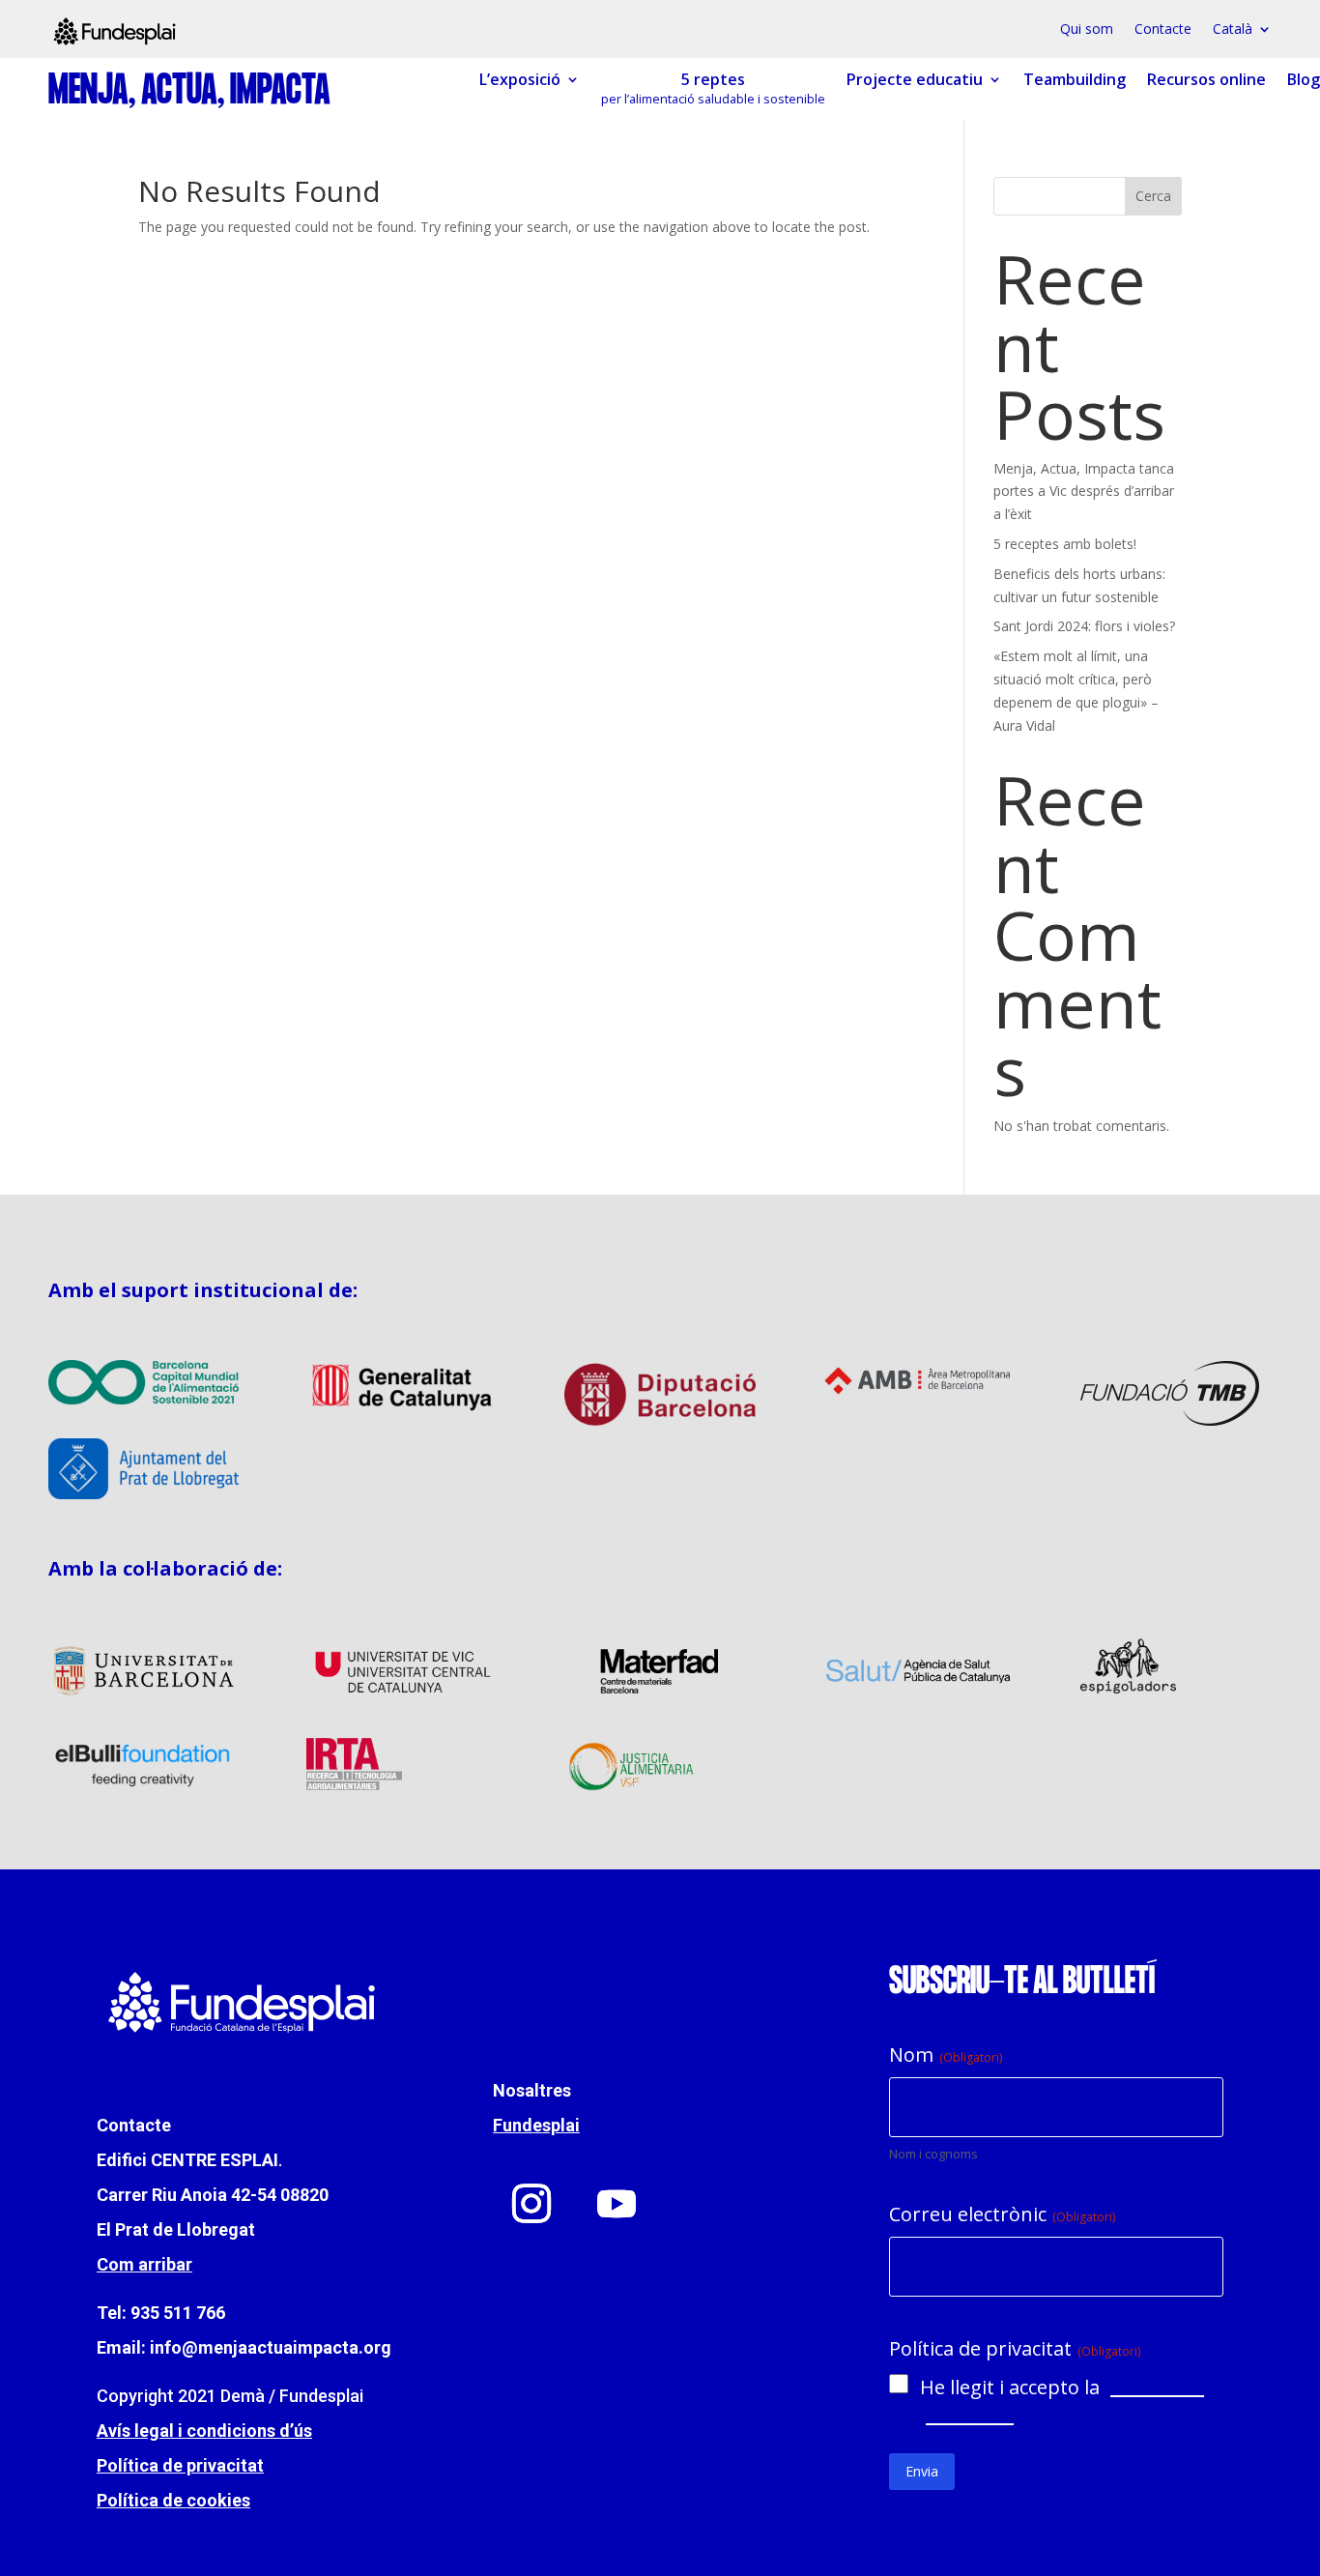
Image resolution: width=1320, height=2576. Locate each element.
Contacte (1163, 30)
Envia (922, 2471)
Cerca (1153, 196)
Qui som (1087, 30)
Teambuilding (1075, 80)
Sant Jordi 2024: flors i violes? (1084, 626)
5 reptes (713, 89)
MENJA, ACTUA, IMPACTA (189, 92)
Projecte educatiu (915, 80)
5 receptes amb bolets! (1065, 544)
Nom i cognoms (933, 2154)
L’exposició (520, 80)
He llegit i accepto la (1062, 2401)
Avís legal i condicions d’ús (204, 2431)
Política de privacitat (180, 2465)
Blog (1304, 80)
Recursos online (1206, 80)
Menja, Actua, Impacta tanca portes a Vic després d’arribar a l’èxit (1084, 492)
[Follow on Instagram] (531, 2204)
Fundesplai (536, 2125)
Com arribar (144, 2264)
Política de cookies (173, 2500)
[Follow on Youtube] (617, 2204)
